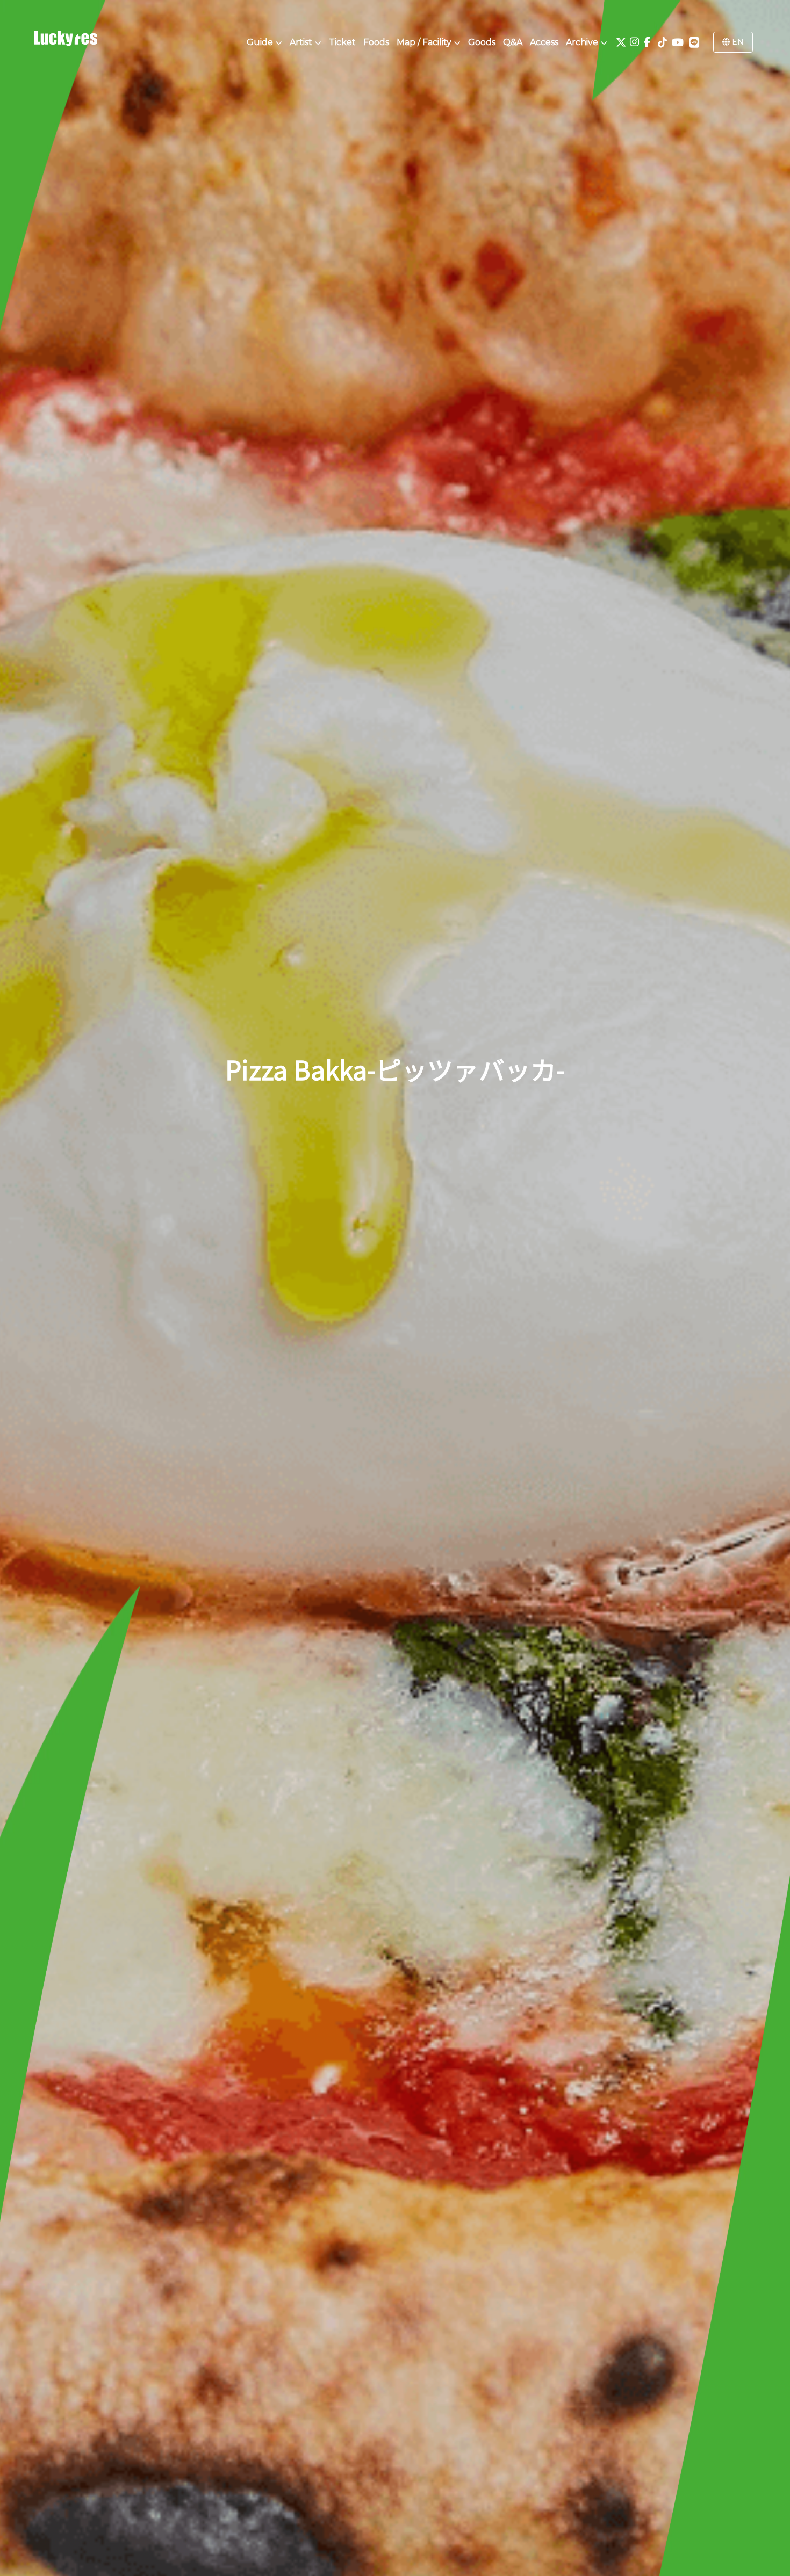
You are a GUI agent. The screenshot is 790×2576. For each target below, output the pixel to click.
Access (544, 42)
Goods (482, 42)
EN (737, 42)
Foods (376, 42)
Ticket (342, 42)
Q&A (513, 42)
